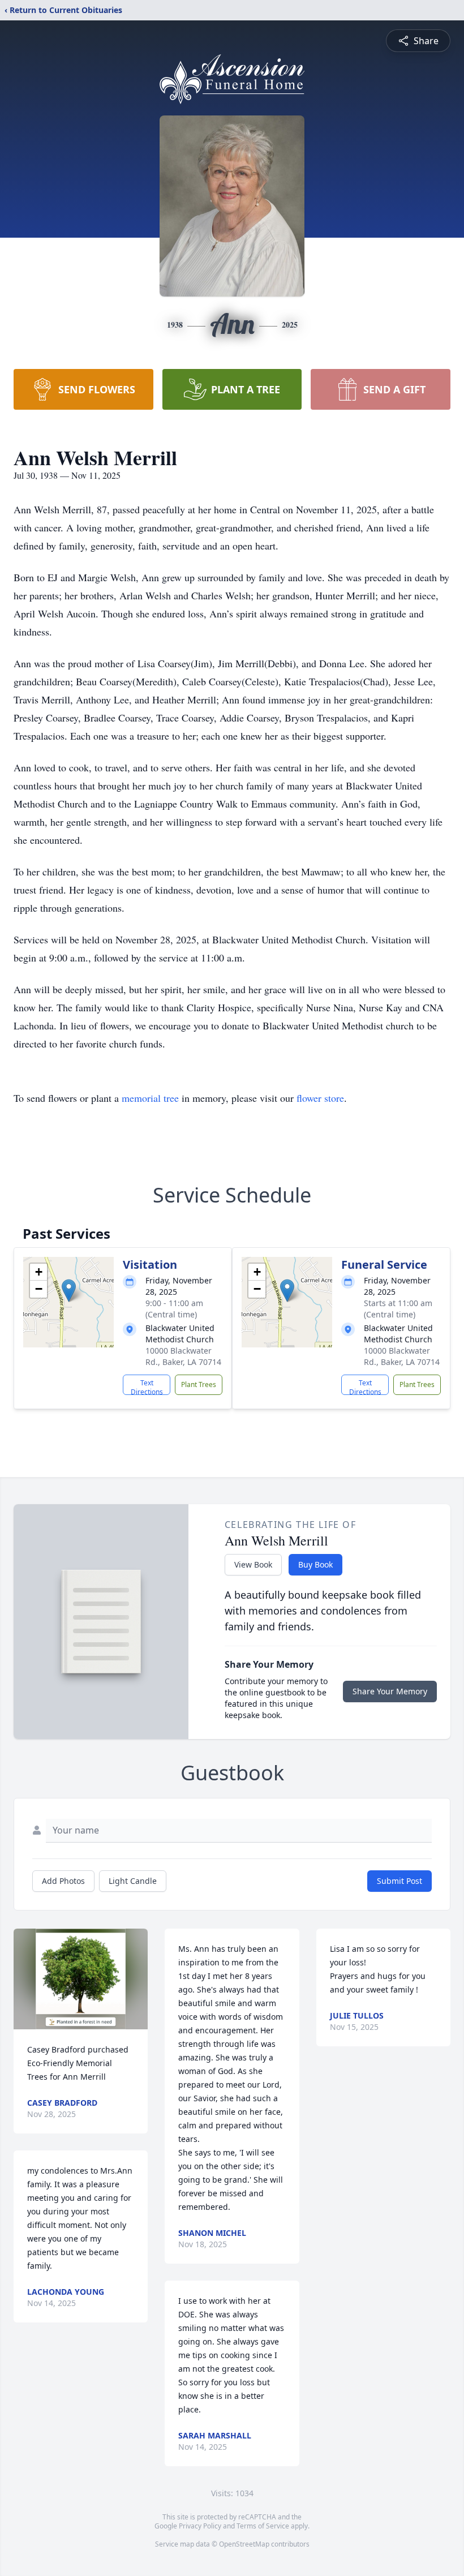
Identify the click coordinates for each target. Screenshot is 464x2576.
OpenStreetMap (244, 2544)
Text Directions (147, 1386)
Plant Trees (199, 1384)
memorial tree (150, 1098)
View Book (253, 1564)
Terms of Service (263, 2526)
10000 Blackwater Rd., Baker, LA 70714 (183, 1356)
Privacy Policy (200, 2526)
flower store (320, 1098)
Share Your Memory (390, 1691)
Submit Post (399, 1881)
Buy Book (315, 1564)
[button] (69, 1291)
